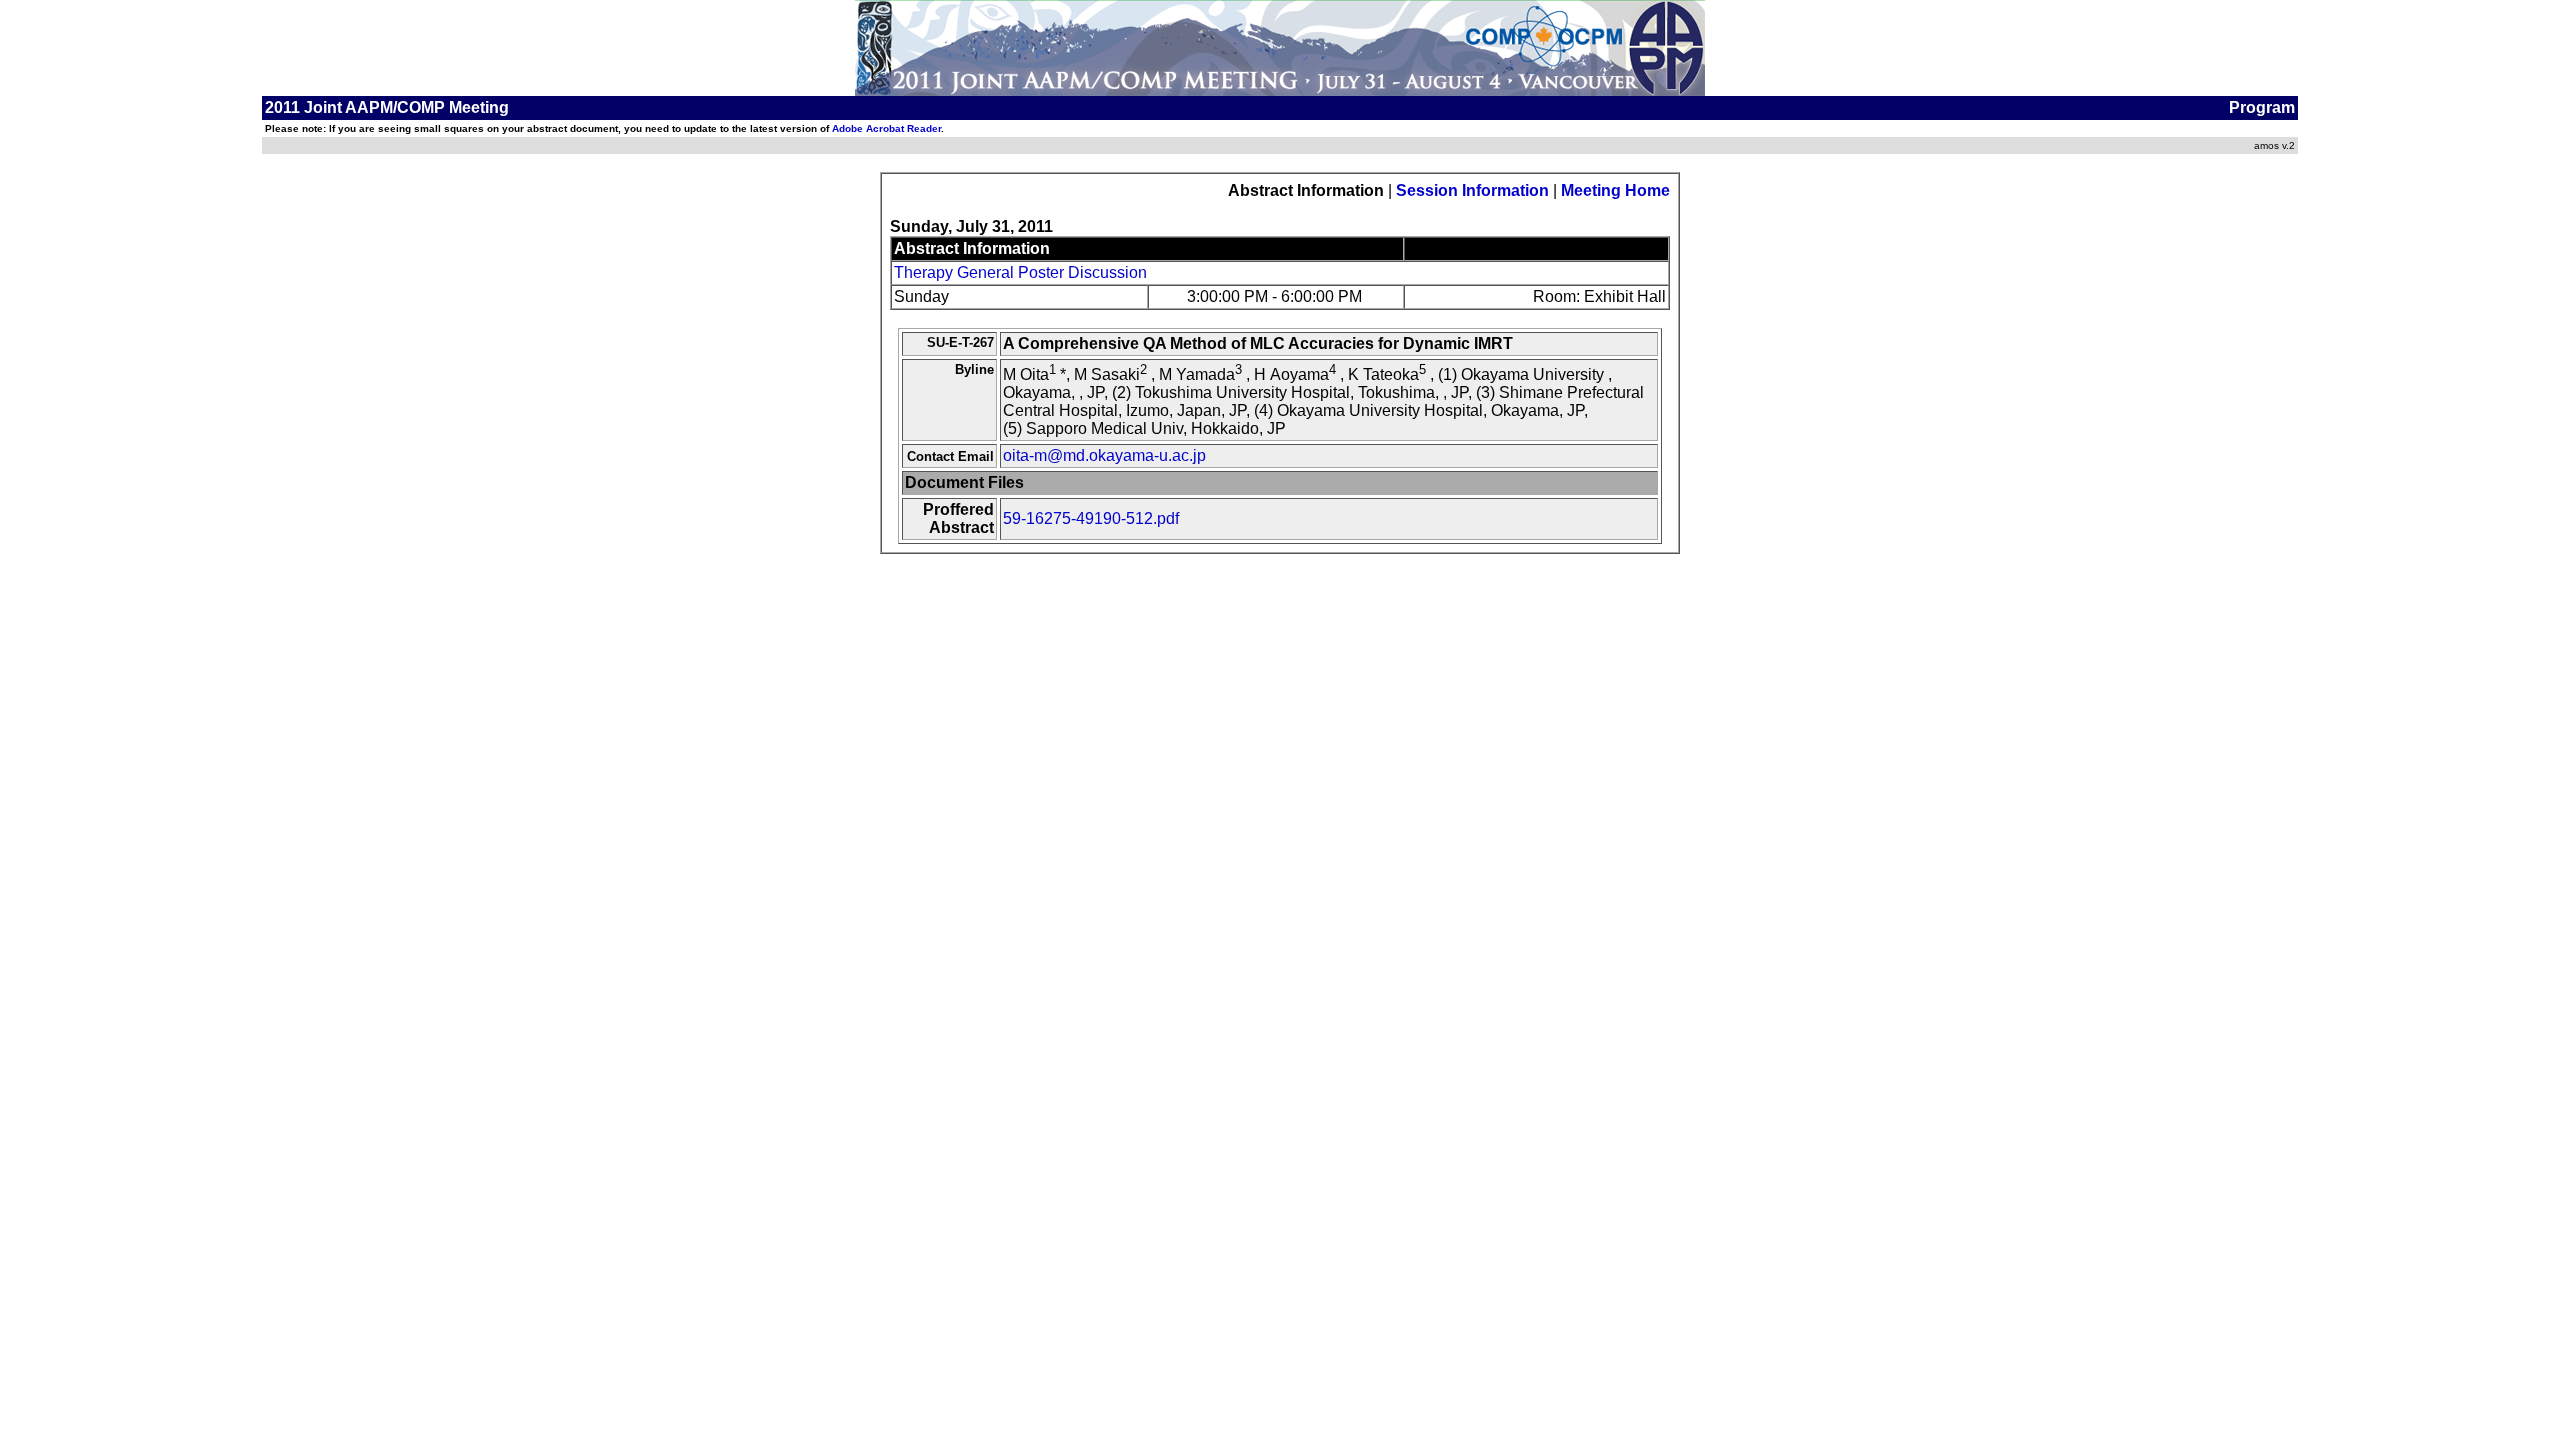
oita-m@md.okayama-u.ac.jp (1104, 455)
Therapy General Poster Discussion (1020, 272)
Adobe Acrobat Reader (886, 128)
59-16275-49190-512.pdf (1091, 518)
